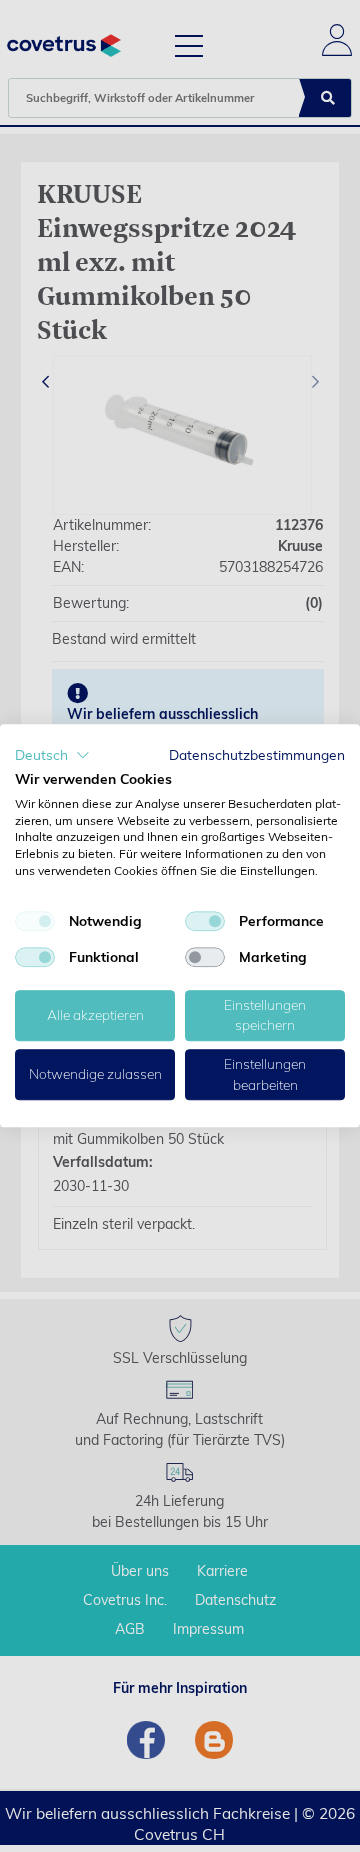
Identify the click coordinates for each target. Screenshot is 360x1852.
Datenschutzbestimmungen (257, 754)
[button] (52, 755)
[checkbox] (35, 921)
